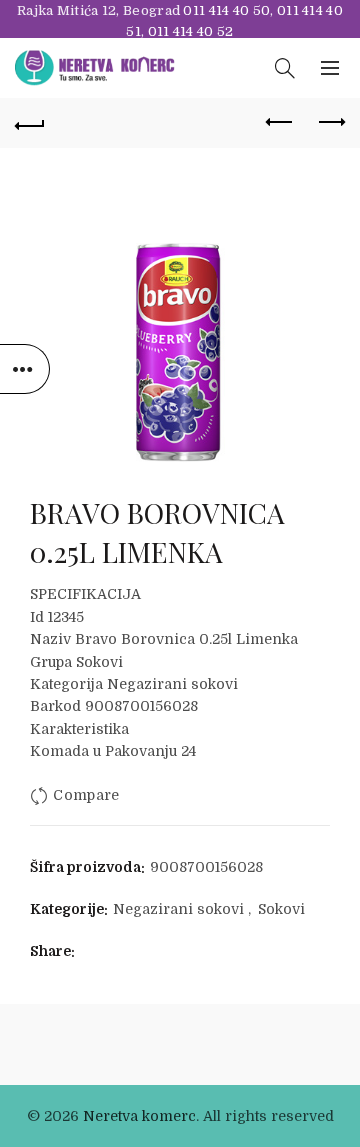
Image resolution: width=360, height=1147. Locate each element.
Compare (86, 795)
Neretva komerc (139, 1116)
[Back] (30, 123)
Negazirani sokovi (178, 909)
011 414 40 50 (226, 10)
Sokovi (281, 909)
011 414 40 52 (191, 31)
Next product (330, 123)
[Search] (285, 68)
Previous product (280, 123)
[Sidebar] (25, 369)
